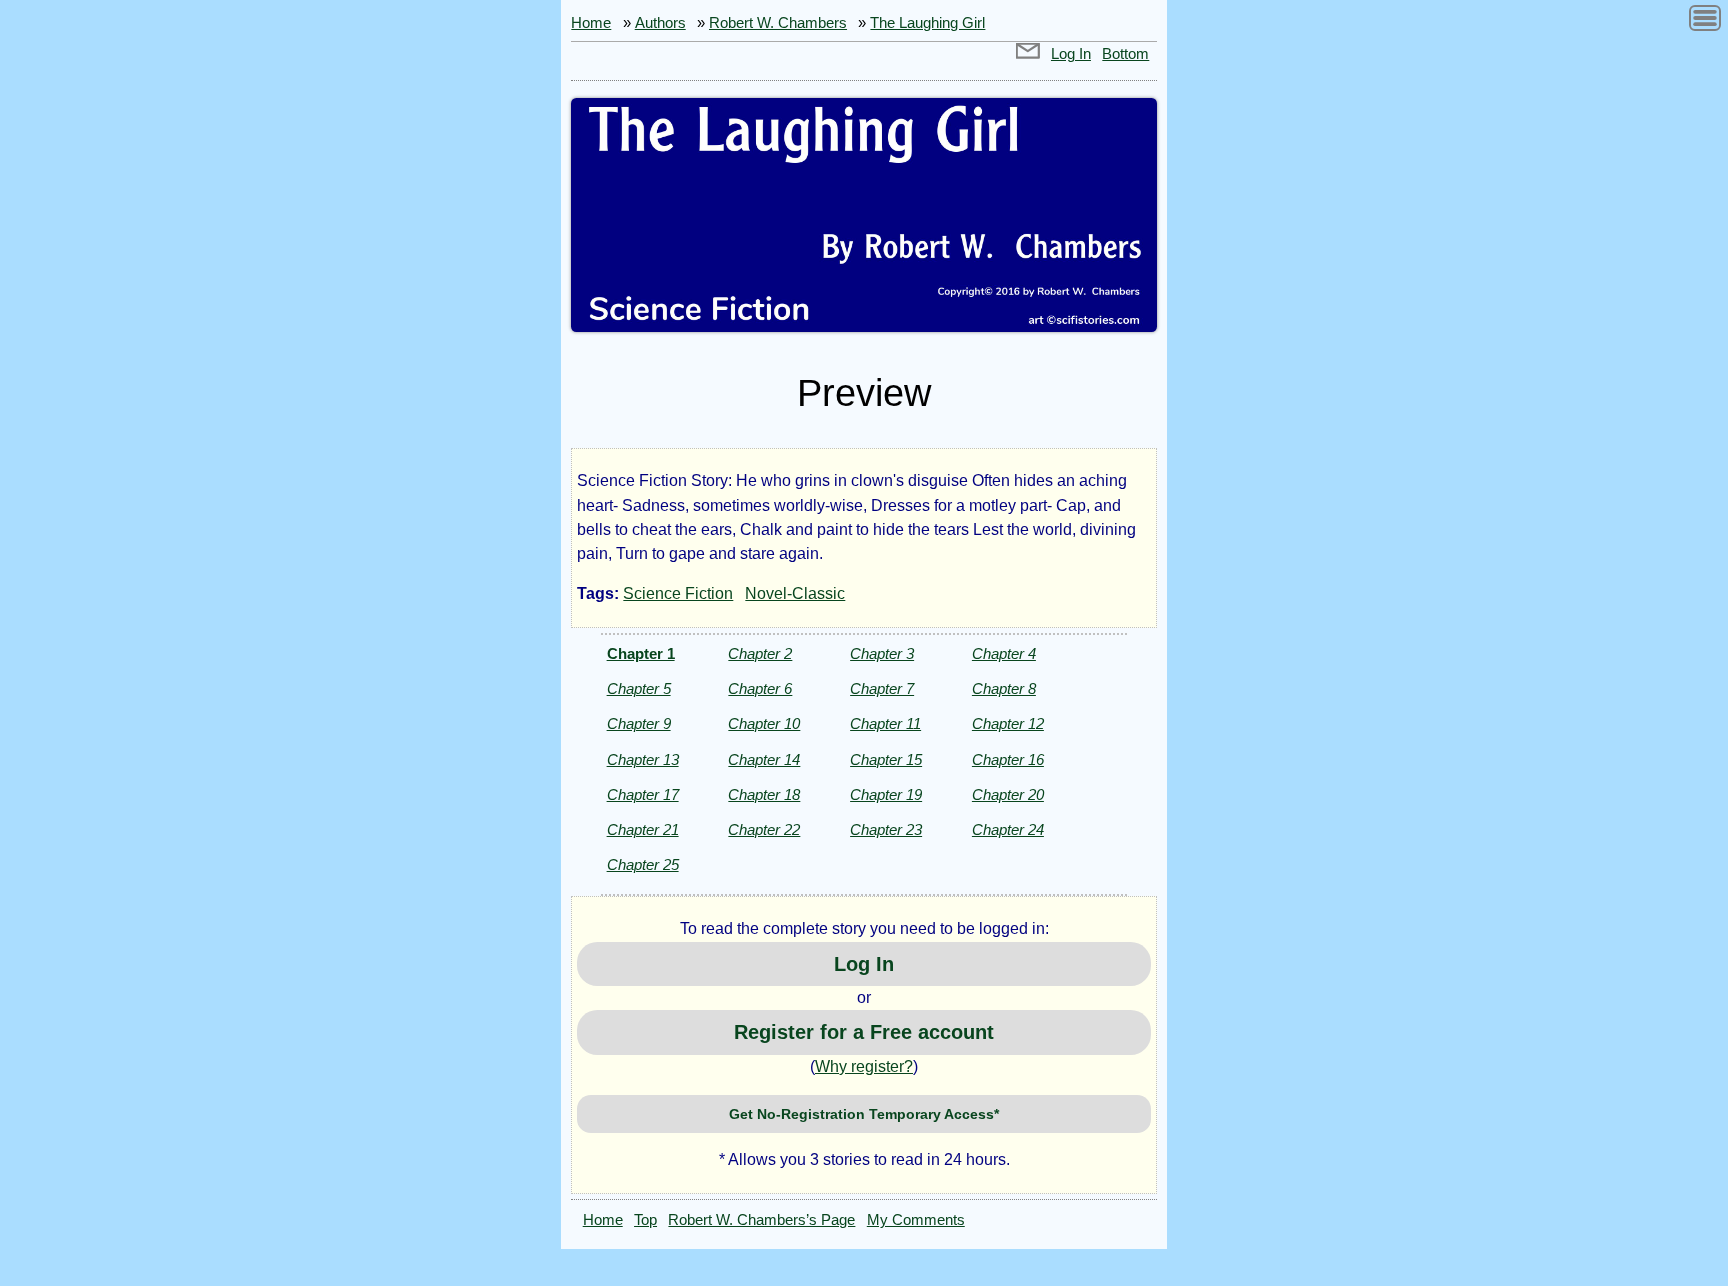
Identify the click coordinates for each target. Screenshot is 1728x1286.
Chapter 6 (760, 688)
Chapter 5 (639, 688)
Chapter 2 (760, 653)
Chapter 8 (1004, 688)
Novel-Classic (795, 593)
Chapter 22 (764, 829)
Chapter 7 (882, 688)
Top (645, 1220)
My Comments (916, 1220)
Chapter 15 (886, 759)
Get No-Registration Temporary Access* (864, 1114)
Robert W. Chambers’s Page (761, 1220)
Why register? (864, 1066)
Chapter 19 (886, 794)
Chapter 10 (764, 723)
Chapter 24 (1008, 829)
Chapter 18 (764, 794)
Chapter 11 (885, 723)
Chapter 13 (643, 759)
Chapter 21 (643, 829)
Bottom (1125, 54)
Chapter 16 (1008, 759)
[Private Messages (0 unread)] (1028, 54)
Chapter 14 (764, 759)
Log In (1071, 54)
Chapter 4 (1004, 653)
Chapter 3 (882, 653)
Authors (660, 23)
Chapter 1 (641, 653)
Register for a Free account (864, 1032)
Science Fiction (678, 593)
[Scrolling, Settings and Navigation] (1705, 21)
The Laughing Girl (927, 23)
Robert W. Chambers (778, 23)
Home (591, 23)
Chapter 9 (639, 723)
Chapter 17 (643, 794)
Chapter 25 (643, 864)
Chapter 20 (1008, 794)
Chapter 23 (886, 829)
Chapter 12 (1008, 723)
